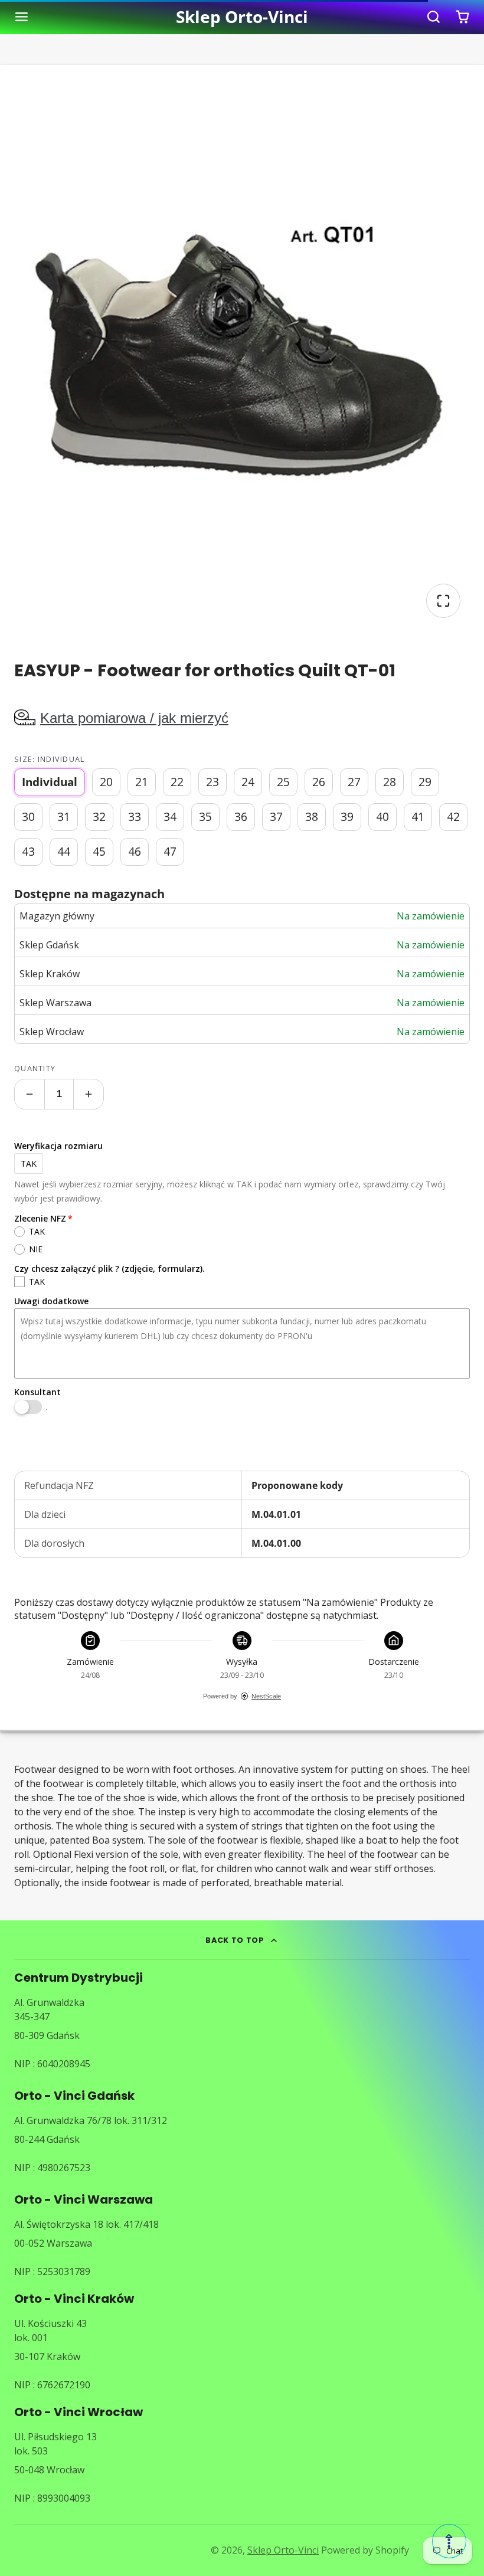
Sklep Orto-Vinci (283, 2550)
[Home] (242, 17)
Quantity (35, 1068)
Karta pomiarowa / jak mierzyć (134, 718)
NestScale (266, 1696)
